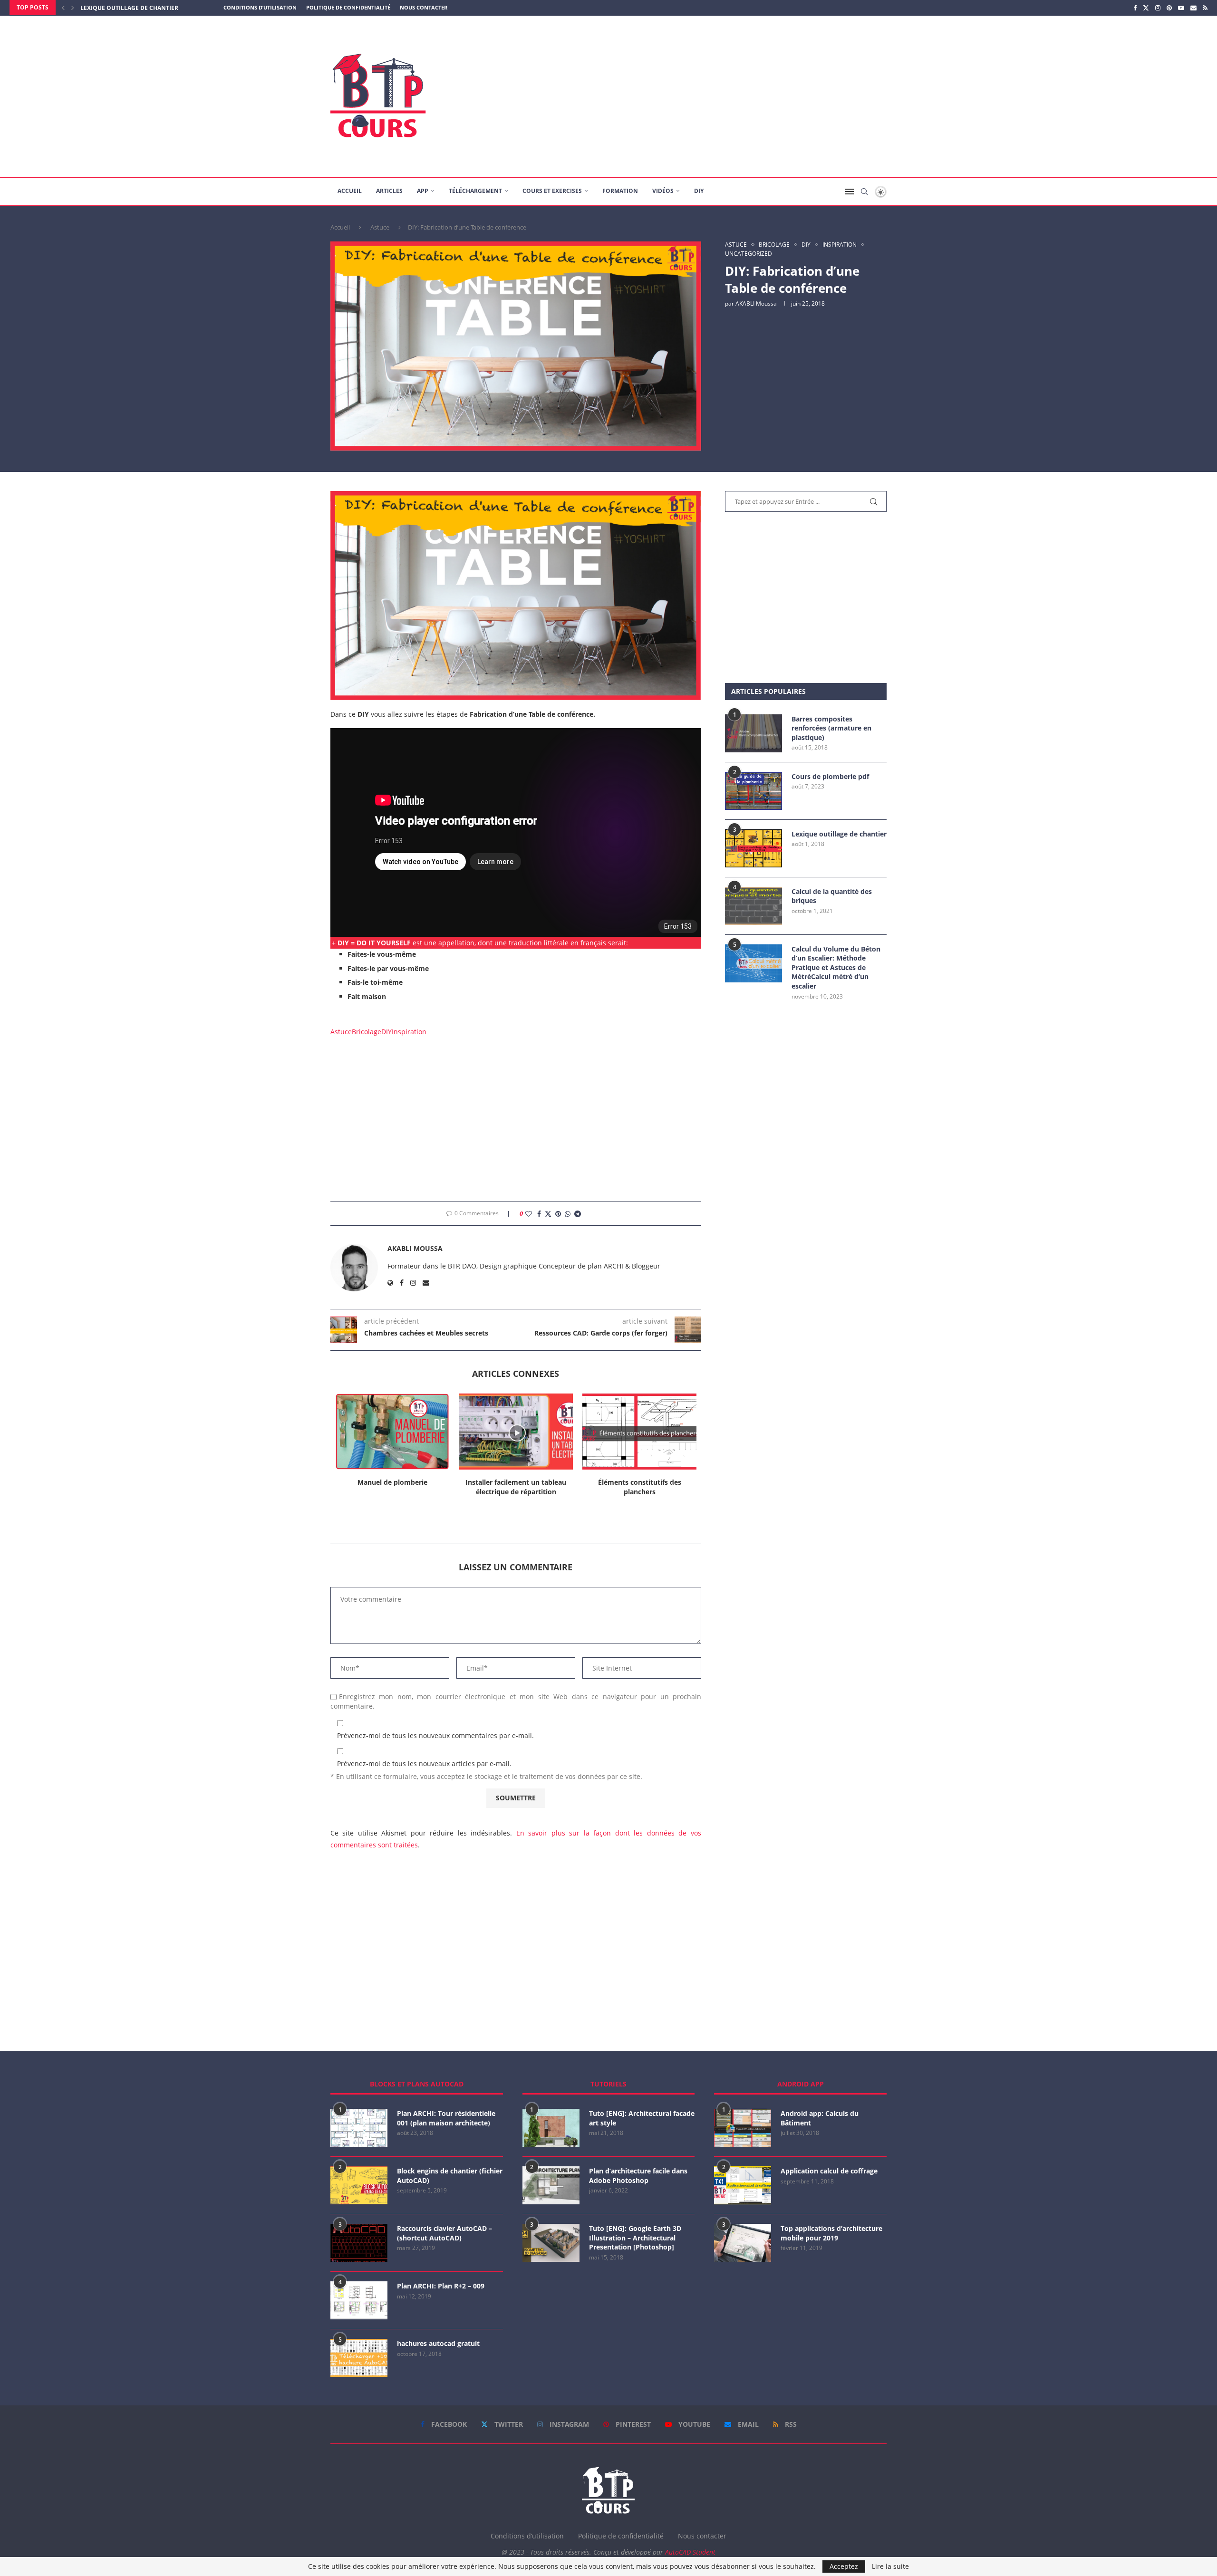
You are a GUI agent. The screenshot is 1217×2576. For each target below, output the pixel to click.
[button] (63, 8)
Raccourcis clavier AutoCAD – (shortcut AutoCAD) (444, 2233)
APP (423, 191)
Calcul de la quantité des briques (832, 896)
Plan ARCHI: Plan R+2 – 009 (441, 2286)
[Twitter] (1146, 8)
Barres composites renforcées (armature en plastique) (831, 728)
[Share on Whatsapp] (568, 1214)
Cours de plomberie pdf (830, 776)
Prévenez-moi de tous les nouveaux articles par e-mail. (424, 1764)
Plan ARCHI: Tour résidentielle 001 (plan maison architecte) (446, 2118)
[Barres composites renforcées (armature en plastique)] (753, 733)
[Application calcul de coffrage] (743, 2185)
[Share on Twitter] (548, 1214)
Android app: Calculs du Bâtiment (820, 2118)
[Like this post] (529, 1214)
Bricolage (367, 1032)
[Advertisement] (704, 96)
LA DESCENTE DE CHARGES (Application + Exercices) (158, 8)
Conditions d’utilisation (260, 7)
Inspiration (409, 1032)
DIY (699, 191)
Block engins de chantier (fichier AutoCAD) (450, 2176)
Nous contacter (424, 7)
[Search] (864, 192)
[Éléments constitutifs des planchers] (516, 1432)
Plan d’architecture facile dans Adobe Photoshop (638, 2176)
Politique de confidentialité (348, 7)
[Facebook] (1135, 8)
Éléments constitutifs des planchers (516, 1487)
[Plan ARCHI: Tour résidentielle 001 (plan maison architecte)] (359, 2128)
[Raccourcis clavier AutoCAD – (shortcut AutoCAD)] (359, 2243)
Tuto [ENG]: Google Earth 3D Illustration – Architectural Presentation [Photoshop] (635, 2238)
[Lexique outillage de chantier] (753, 848)
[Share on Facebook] (539, 1214)
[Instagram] (1158, 8)
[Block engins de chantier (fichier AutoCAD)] (359, 2185)
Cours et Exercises (552, 191)
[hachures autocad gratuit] (359, 2358)
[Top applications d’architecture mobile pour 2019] (743, 2243)
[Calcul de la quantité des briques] (753, 906)
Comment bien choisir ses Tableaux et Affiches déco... (640, 1487)
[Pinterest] (1169, 8)
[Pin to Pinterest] (558, 1214)
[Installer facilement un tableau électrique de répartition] (392, 1432)
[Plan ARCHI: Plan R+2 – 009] (359, 2300)
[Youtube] (1181, 8)
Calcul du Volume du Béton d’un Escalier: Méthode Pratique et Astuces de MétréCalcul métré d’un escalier (836, 967)
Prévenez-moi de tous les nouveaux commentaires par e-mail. (435, 1735)
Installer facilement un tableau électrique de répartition (392, 1487)
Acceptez (844, 2566)
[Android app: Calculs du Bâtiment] (743, 2128)
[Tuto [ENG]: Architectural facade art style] (551, 2128)
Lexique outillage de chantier (839, 834)
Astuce (380, 227)
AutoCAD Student (690, 2552)
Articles (389, 191)
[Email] (1193, 8)
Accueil (350, 191)
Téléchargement (475, 191)
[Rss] (1205, 8)
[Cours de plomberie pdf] (753, 791)
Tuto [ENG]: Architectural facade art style (642, 2118)
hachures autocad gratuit (438, 2343)
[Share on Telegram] (578, 1214)
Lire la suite (890, 2566)
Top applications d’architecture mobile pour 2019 (831, 2233)
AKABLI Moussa (756, 303)
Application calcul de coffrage (829, 2171)
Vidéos (663, 191)
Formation (620, 191)
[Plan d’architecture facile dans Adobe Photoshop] (551, 2185)
